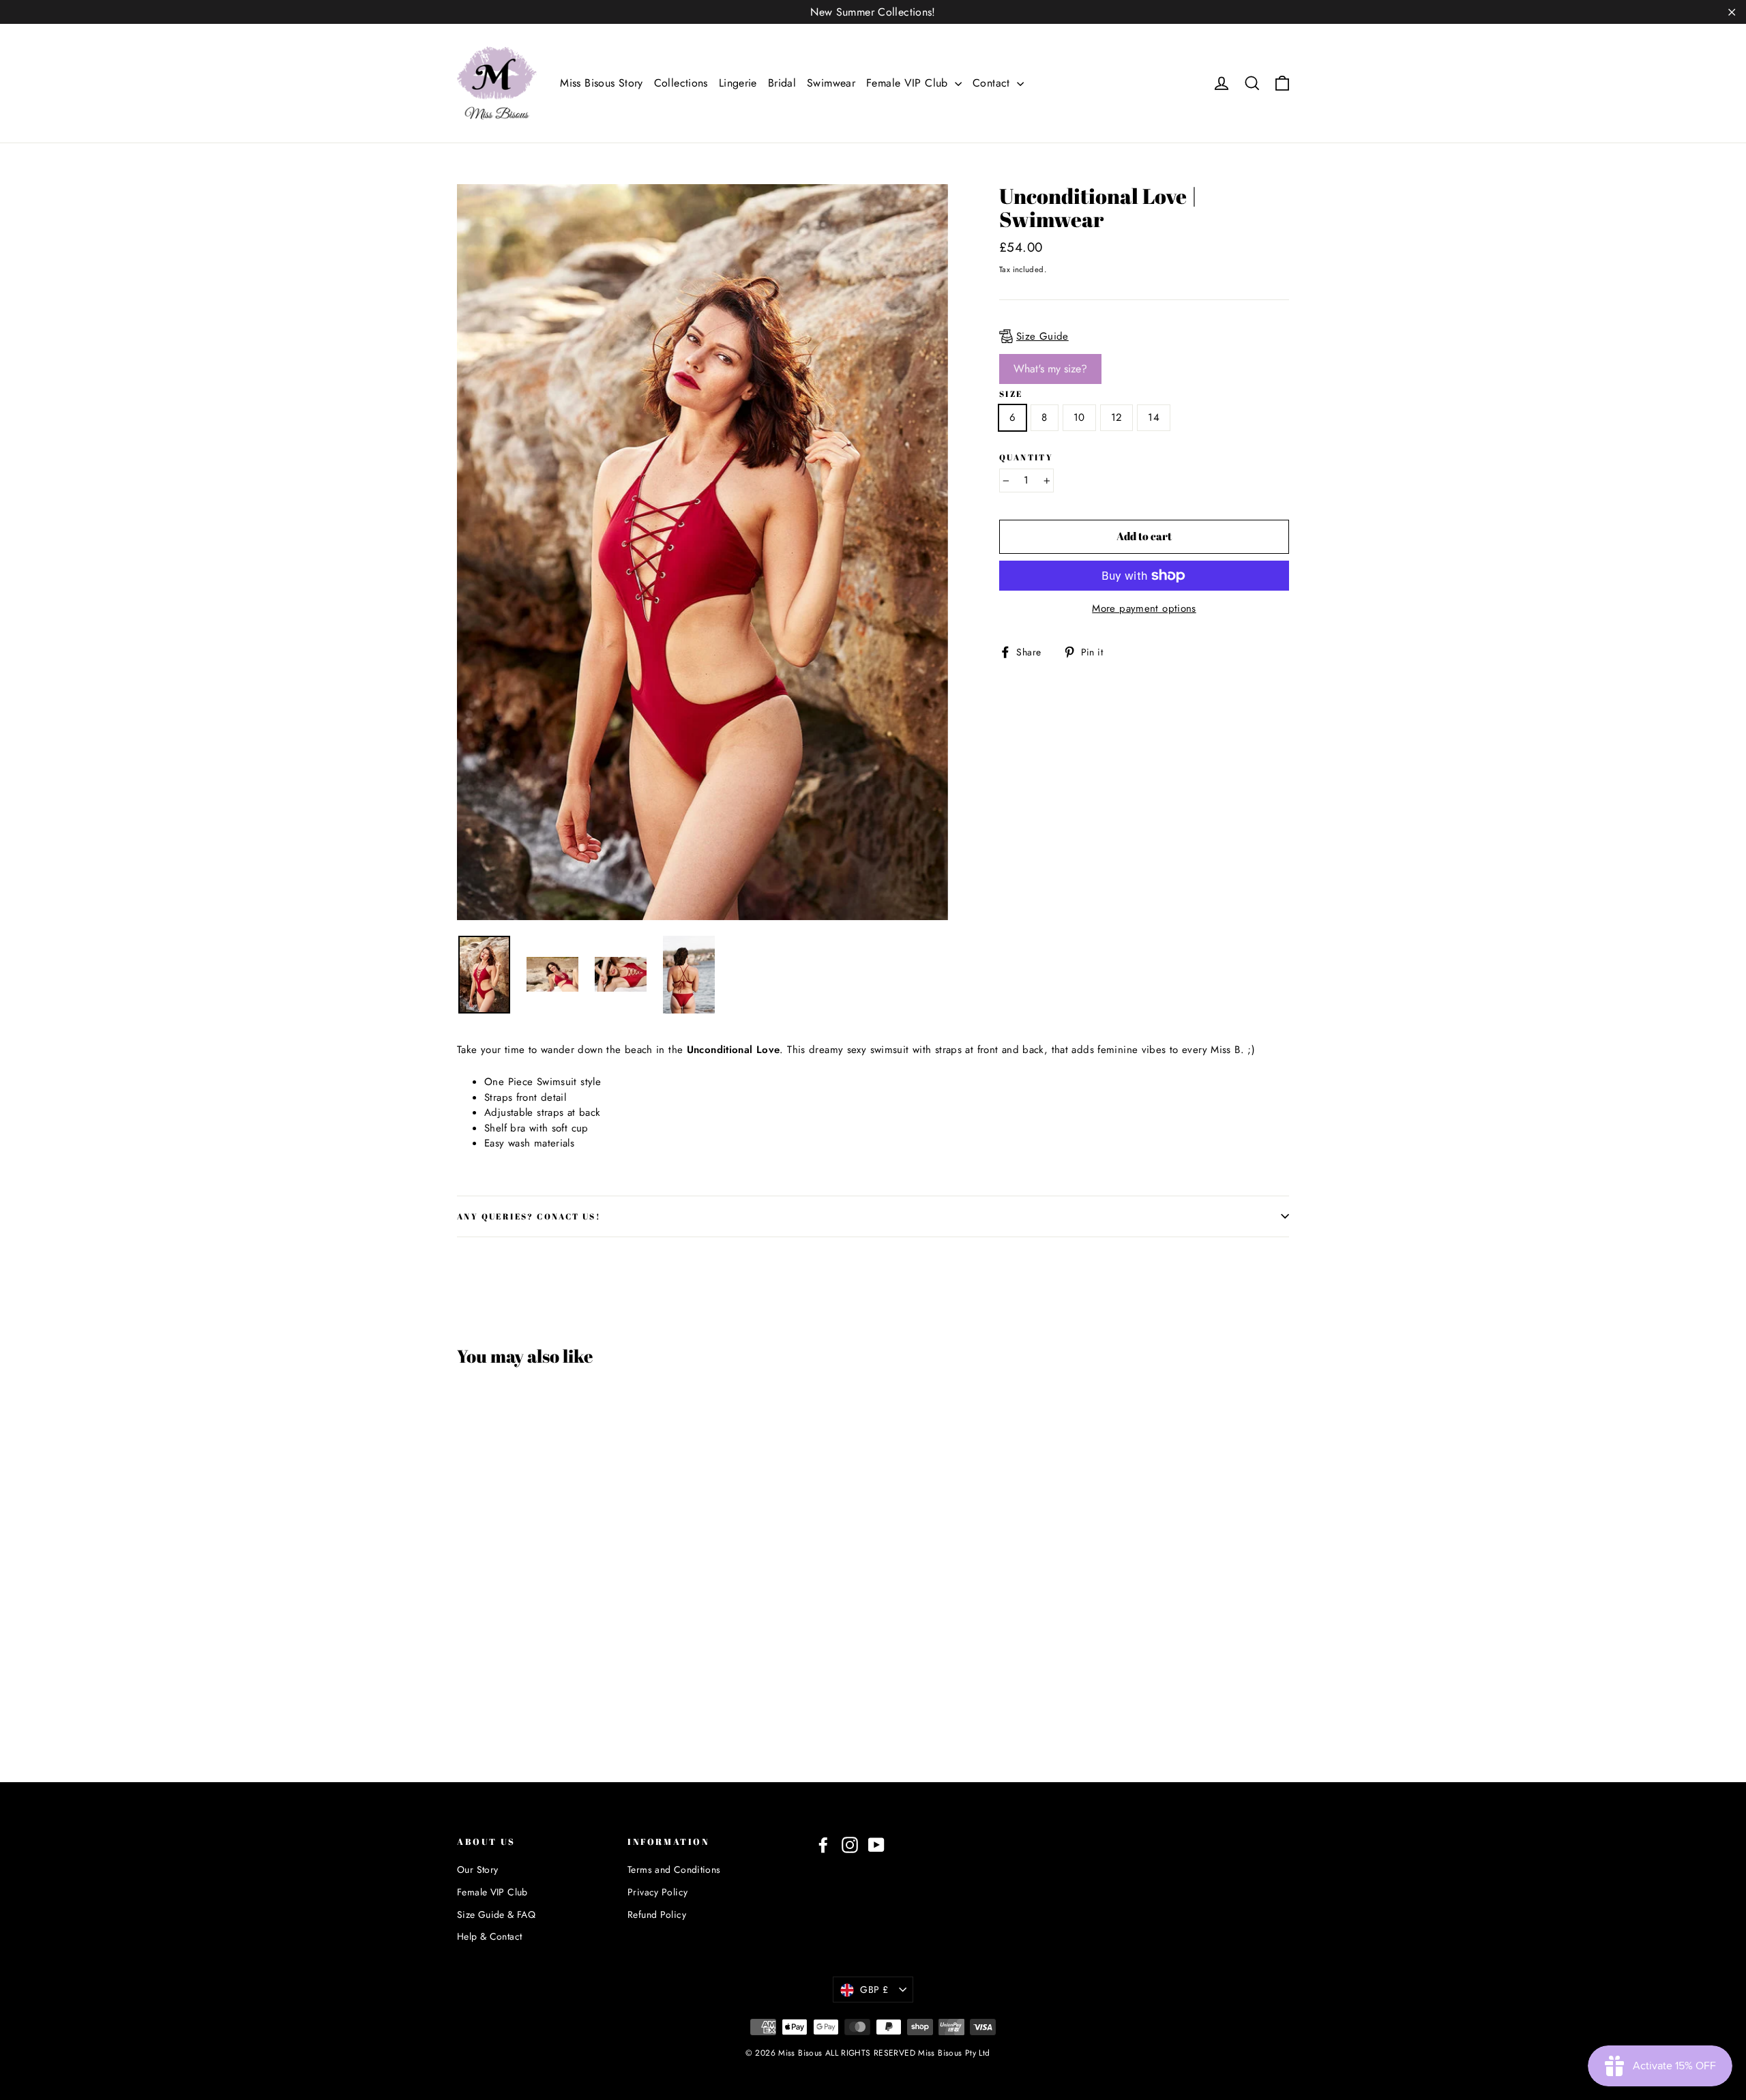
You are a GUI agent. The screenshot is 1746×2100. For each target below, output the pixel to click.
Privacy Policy (657, 1892)
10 (1079, 417)
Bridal (782, 83)
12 (1117, 417)
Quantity (1026, 457)
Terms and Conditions (674, 1869)
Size (1011, 394)
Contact (993, 83)
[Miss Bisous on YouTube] (876, 1845)
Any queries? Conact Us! (529, 1216)
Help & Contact (489, 1936)
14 (1154, 417)
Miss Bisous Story (601, 83)
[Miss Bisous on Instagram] (850, 1845)
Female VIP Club (909, 83)
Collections (681, 83)
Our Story (477, 1869)
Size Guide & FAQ (496, 1914)
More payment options (1144, 608)
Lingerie (738, 83)
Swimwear (831, 83)
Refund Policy (657, 1914)
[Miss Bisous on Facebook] (823, 1845)
